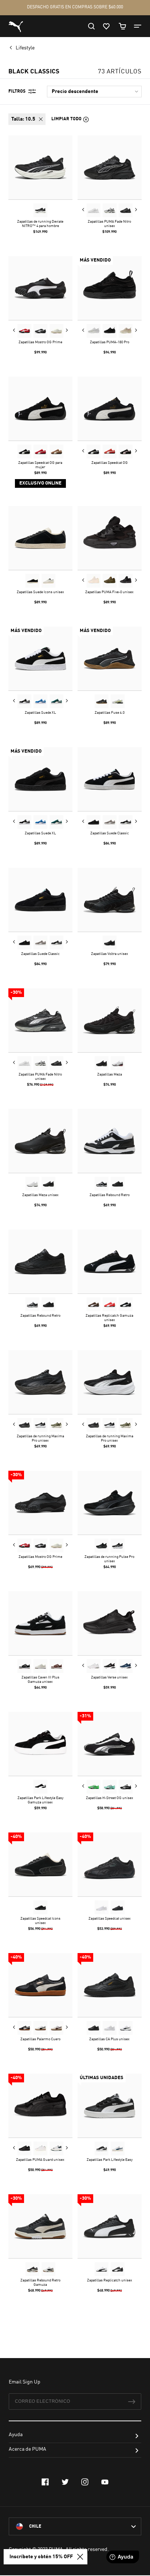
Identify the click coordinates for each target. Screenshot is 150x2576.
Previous (83, 210)
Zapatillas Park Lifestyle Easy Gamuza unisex (40, 1800)
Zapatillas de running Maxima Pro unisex (40, 1438)
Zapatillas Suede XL (40, 713)
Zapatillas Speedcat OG (110, 463)
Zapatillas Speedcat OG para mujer (40, 465)
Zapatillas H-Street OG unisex (110, 1798)
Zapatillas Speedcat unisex (110, 1919)
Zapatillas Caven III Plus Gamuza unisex (40, 1680)
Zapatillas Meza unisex (40, 1195)
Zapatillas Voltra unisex (110, 954)
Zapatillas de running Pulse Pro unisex (109, 1559)
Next (136, 210)
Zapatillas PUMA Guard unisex (40, 2160)
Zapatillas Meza (110, 1074)
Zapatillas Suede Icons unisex (40, 592)
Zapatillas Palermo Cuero (40, 2039)
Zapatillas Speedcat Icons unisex (40, 1921)
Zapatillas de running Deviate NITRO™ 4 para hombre (40, 224)
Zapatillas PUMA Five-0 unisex (109, 592)
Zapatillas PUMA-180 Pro (110, 342)
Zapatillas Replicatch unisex (110, 2280)
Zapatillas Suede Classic (110, 833)
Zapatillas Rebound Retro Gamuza (40, 2283)
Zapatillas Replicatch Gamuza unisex (109, 1318)
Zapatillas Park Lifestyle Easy (110, 2160)
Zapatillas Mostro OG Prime (40, 342)
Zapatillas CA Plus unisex (109, 2039)
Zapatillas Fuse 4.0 (110, 713)
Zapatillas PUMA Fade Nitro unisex (109, 224)
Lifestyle (26, 48)
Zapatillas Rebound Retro (110, 1195)
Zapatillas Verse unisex (109, 1677)
